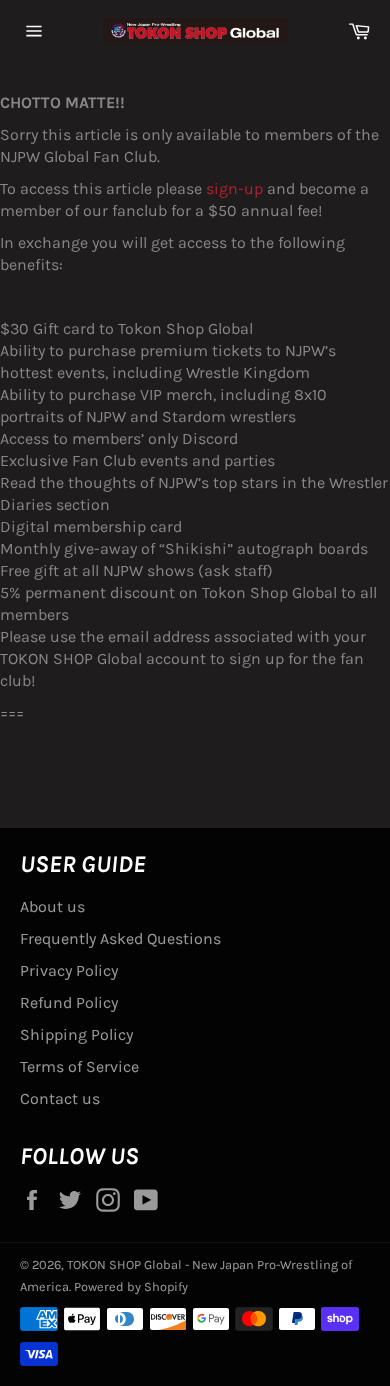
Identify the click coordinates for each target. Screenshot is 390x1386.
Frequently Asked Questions (120, 938)
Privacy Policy (69, 970)
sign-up (234, 188)
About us (52, 906)
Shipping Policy (76, 1034)
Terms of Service (79, 1066)
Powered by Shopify (131, 1286)
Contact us (60, 1098)
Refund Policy (69, 1002)
